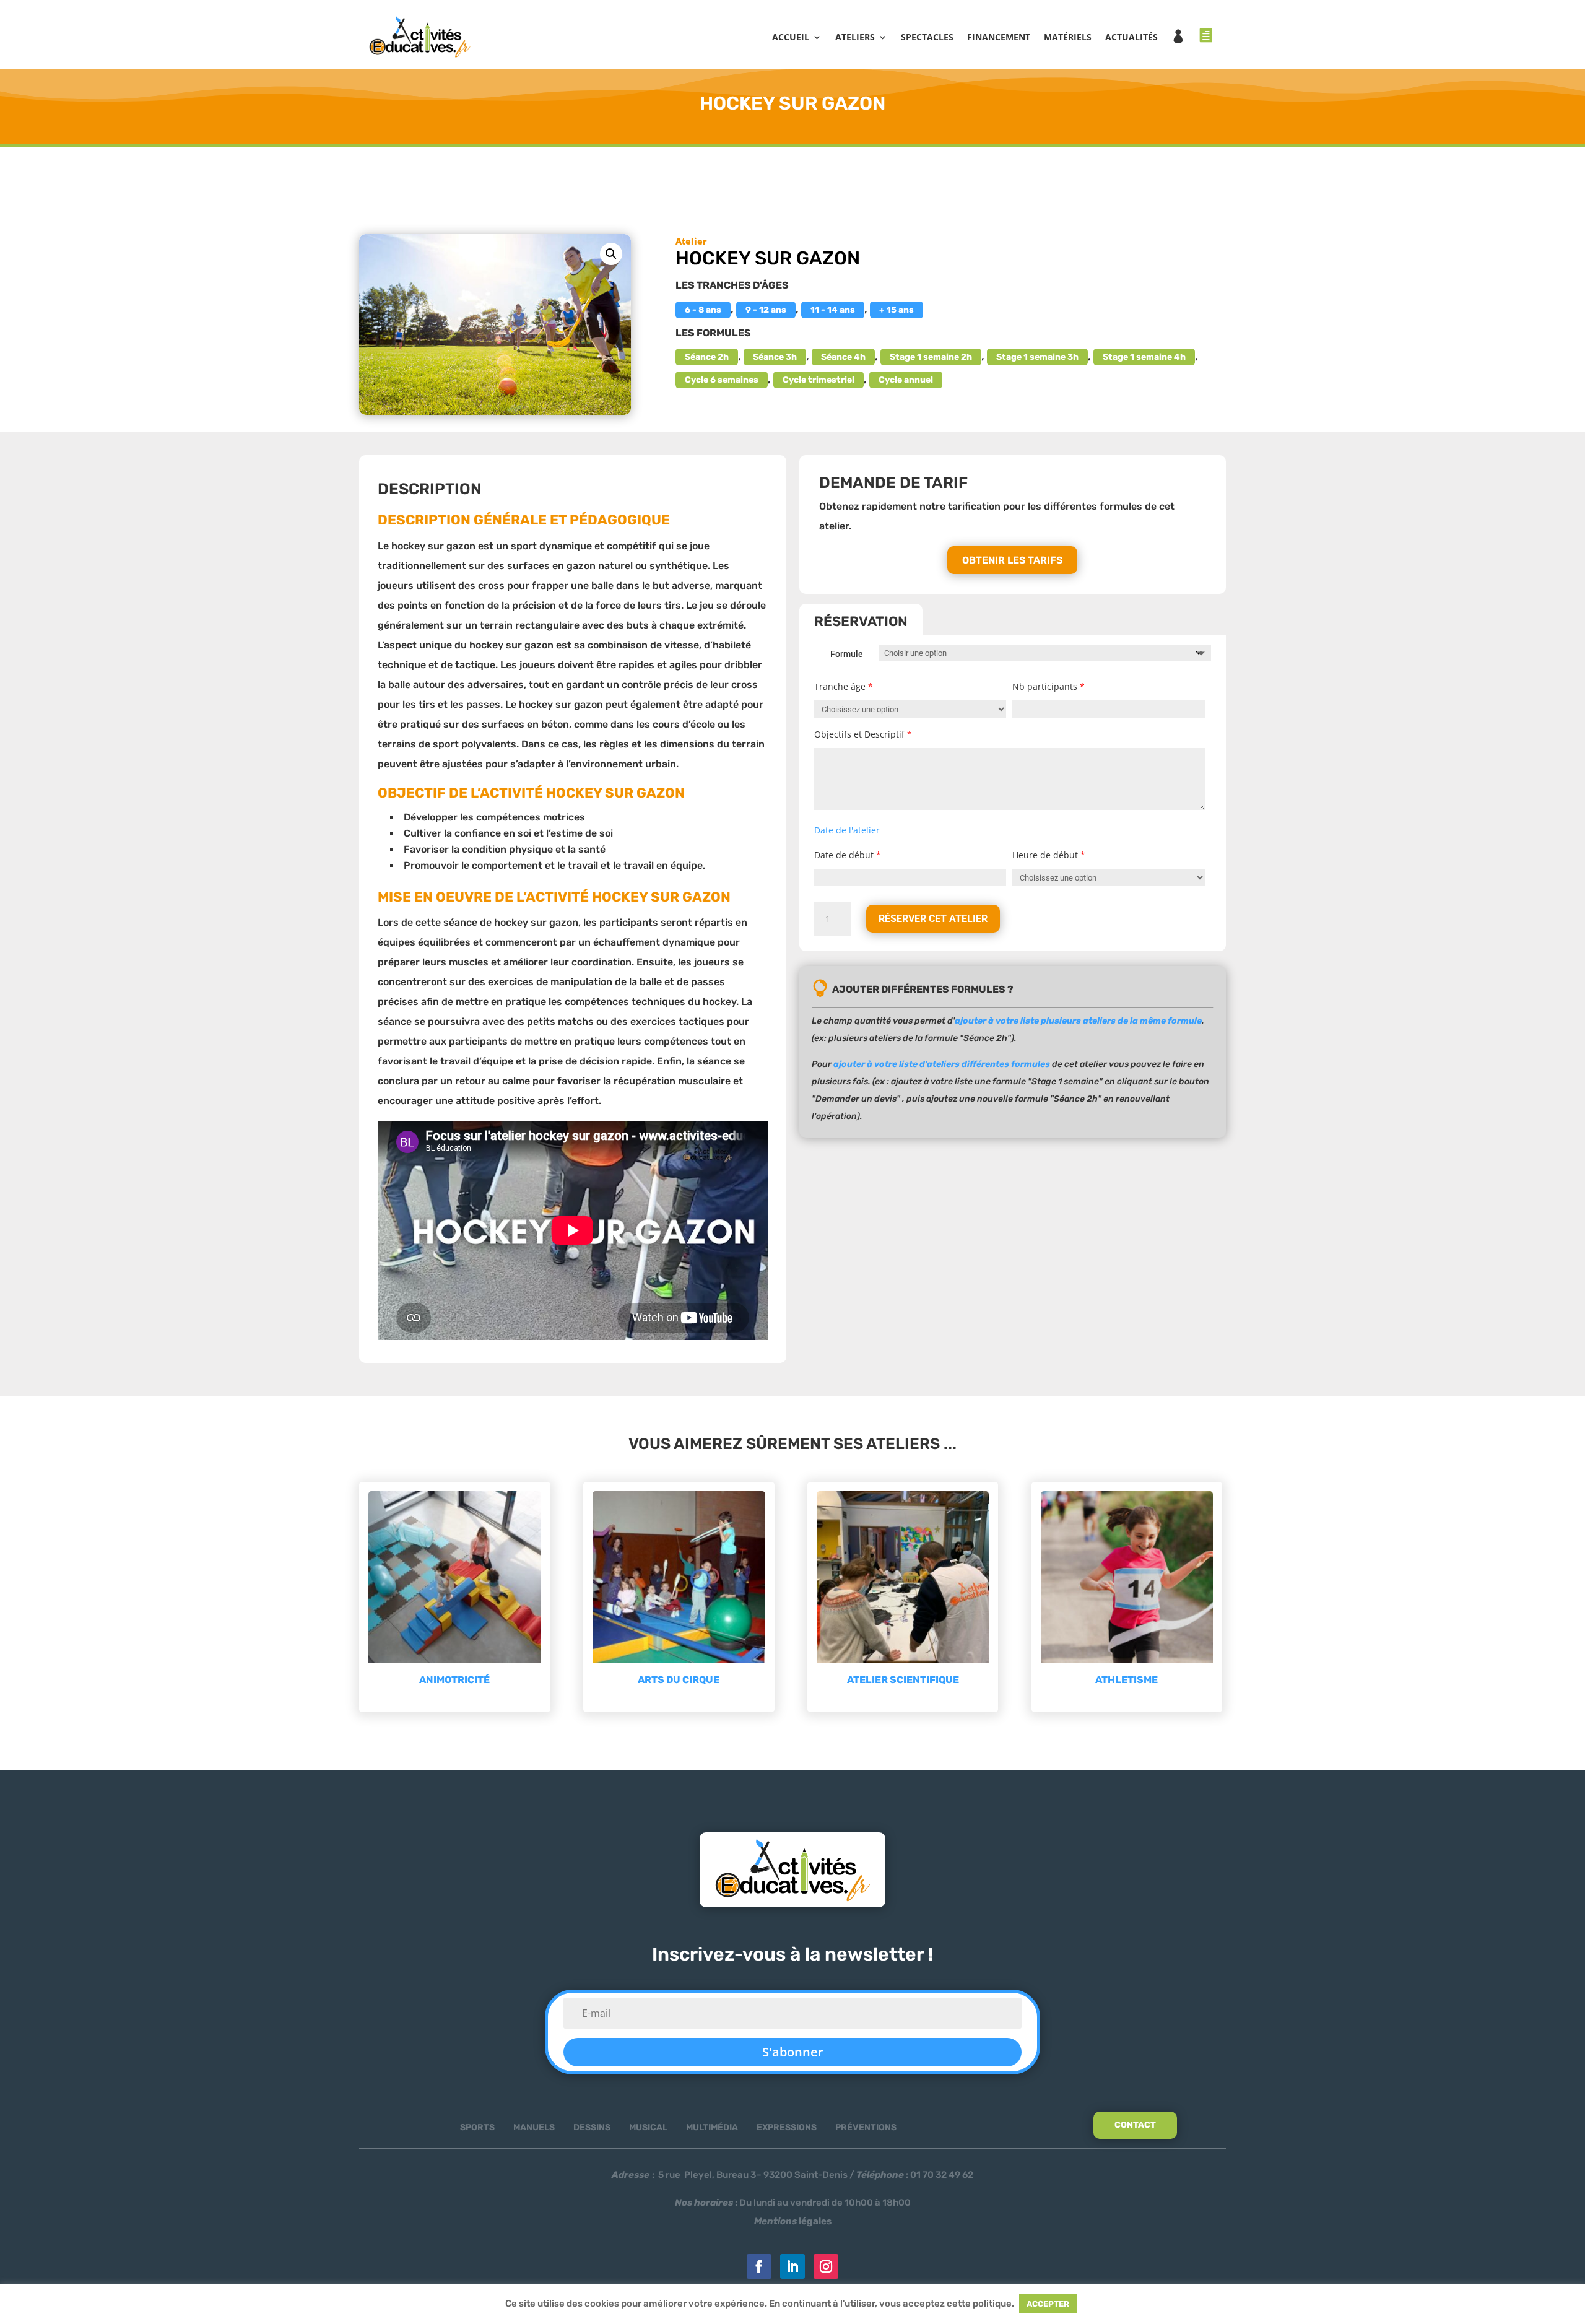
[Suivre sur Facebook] (759, 2266)
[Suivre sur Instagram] (826, 2266)
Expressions (787, 2127)
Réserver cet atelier (933, 919)
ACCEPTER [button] (1048, 2304)
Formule (847, 654)
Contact (1135, 2125)
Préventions (866, 2127)
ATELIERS (855, 37)
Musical (648, 2127)
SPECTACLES (927, 37)
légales (793, 2221)
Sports (477, 2127)
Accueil (791, 37)
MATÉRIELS (1068, 37)
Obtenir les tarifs (1012, 560)
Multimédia (712, 2127)
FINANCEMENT (999, 37)
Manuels (534, 2127)
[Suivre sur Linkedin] (792, 2266)
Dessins (592, 2127)
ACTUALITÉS (1131, 37)
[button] (611, 254)
